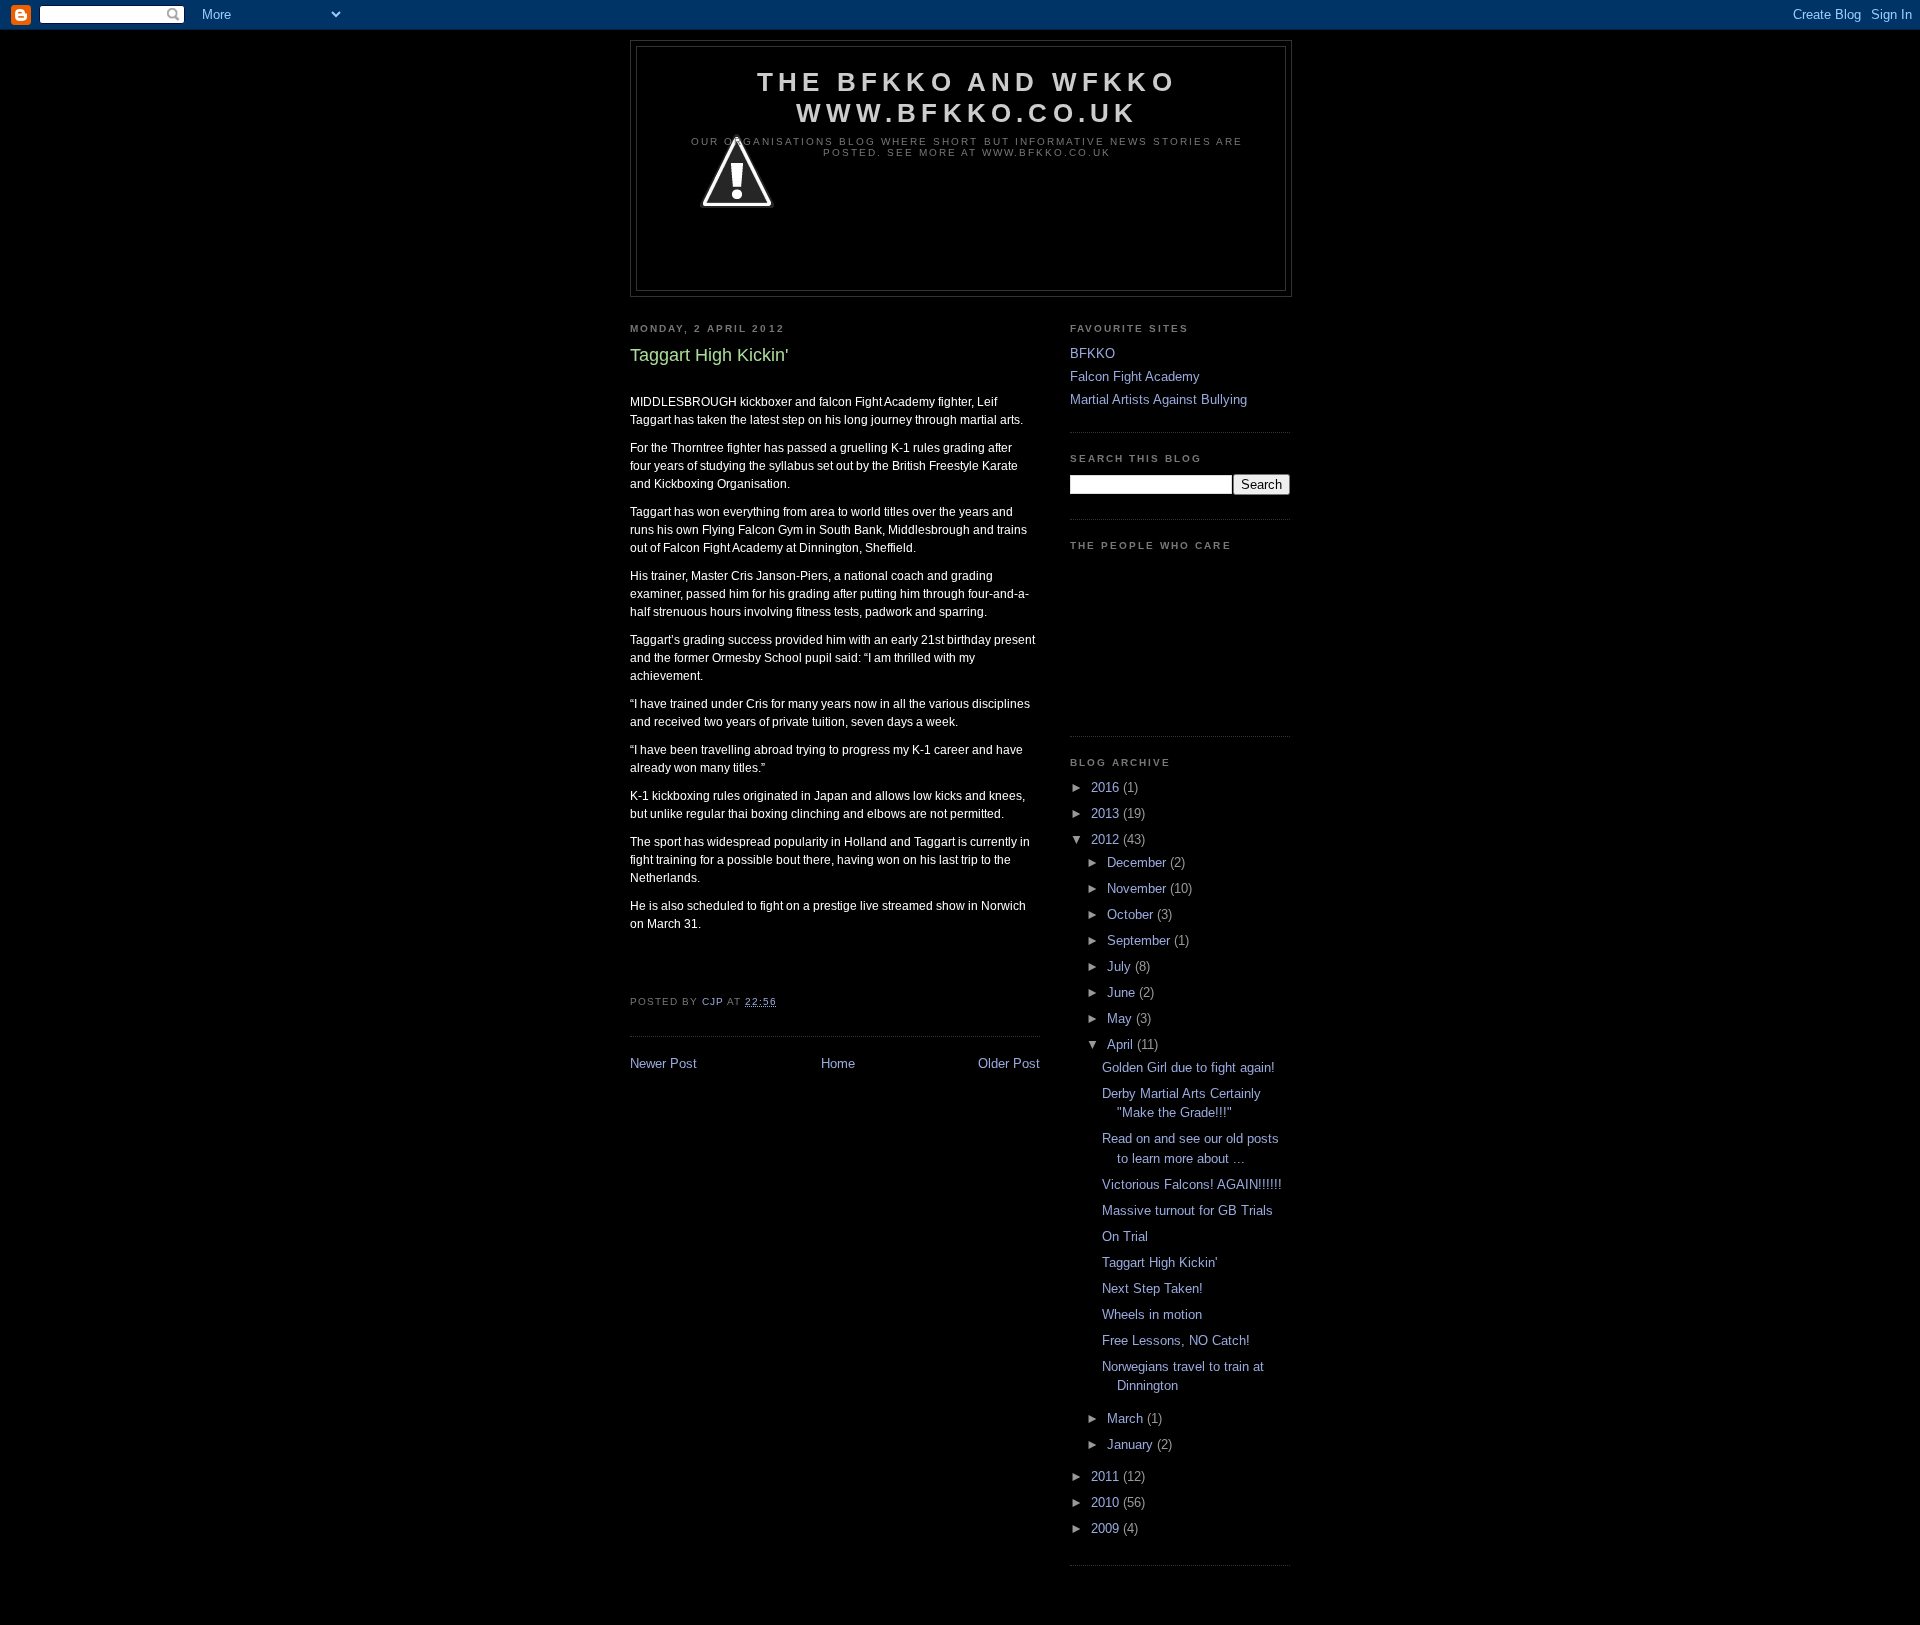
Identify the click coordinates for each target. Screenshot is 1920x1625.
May (1121, 1018)
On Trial (1125, 1236)
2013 (1107, 813)
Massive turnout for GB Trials (1187, 1210)
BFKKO (1092, 353)
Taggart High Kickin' (1159, 1262)
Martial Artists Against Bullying (1158, 399)
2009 (1107, 1528)
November (1138, 888)
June (1123, 992)
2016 (1107, 787)
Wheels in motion (1152, 1314)
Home (838, 1063)
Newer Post (663, 1063)
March (1127, 1418)
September (1140, 940)
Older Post (1009, 1063)
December (1138, 862)
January (1132, 1444)
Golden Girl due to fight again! (1188, 1067)
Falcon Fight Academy (1135, 376)
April (1122, 1044)
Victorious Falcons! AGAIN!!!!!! (1192, 1184)
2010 (1107, 1502)
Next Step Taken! (1152, 1288)
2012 (1107, 839)
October (1132, 914)
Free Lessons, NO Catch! (1176, 1340)
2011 (1107, 1476)
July (1121, 966)
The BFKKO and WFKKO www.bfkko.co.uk (967, 97)
